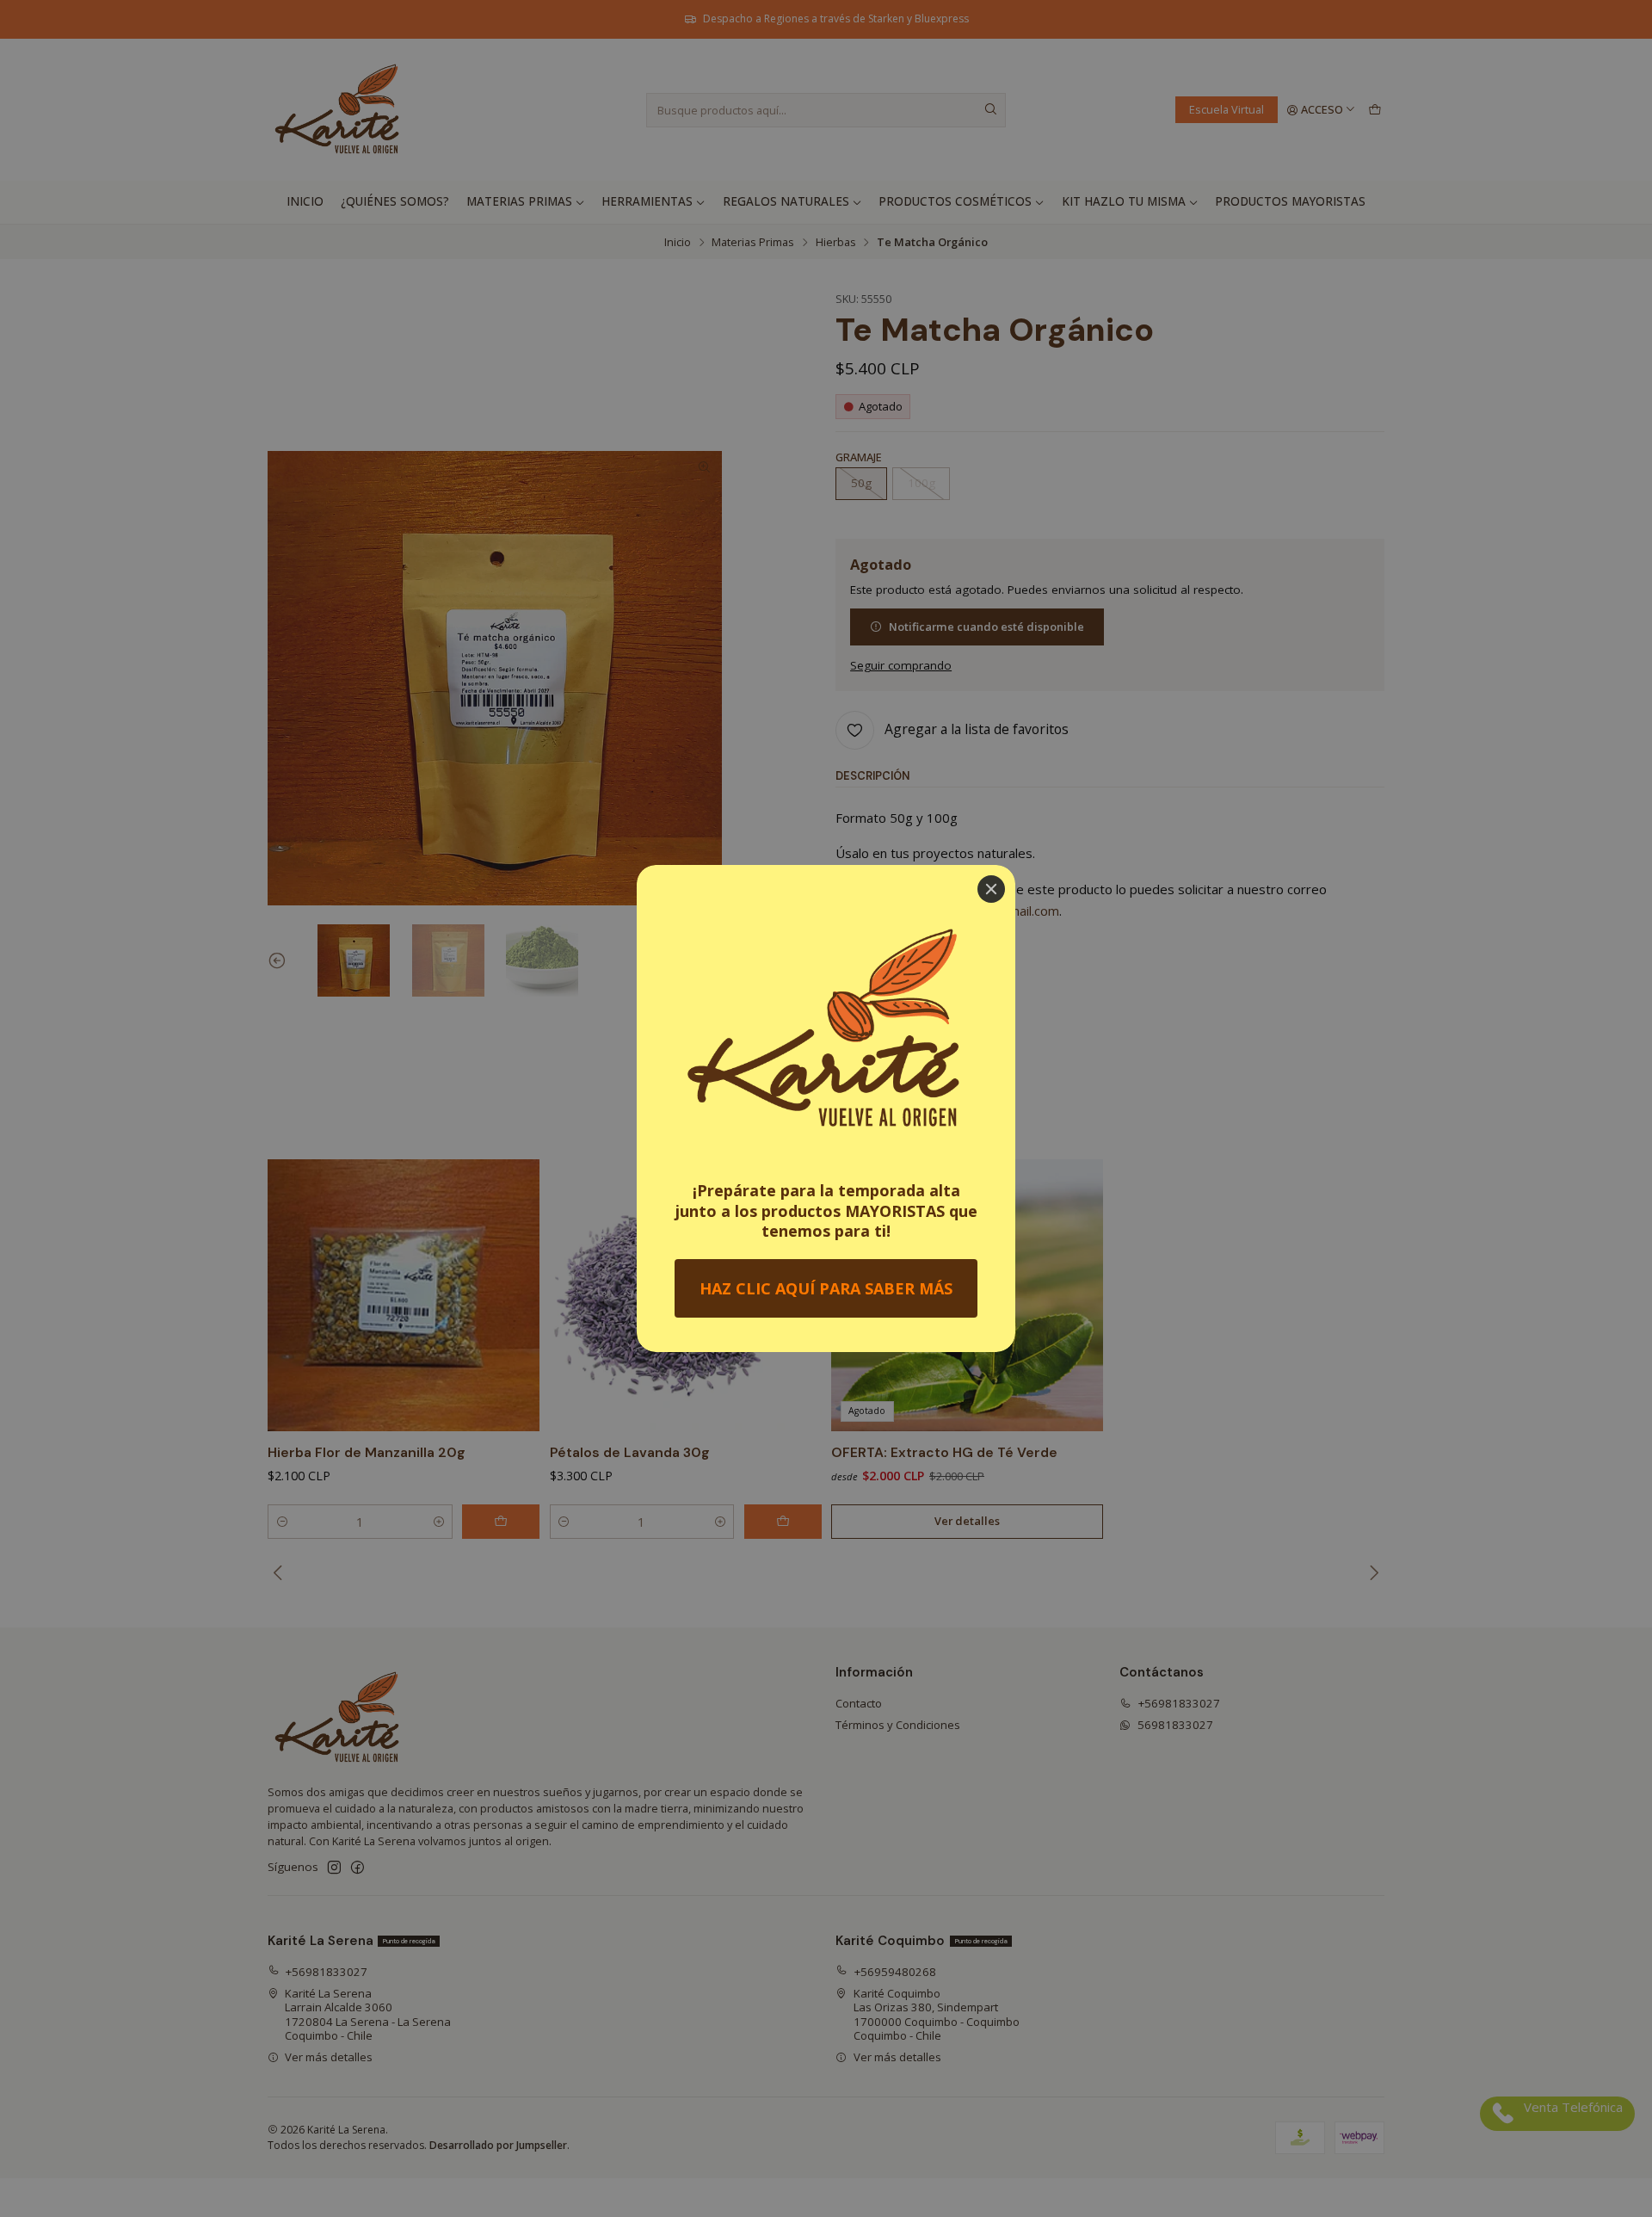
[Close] (991, 889)
